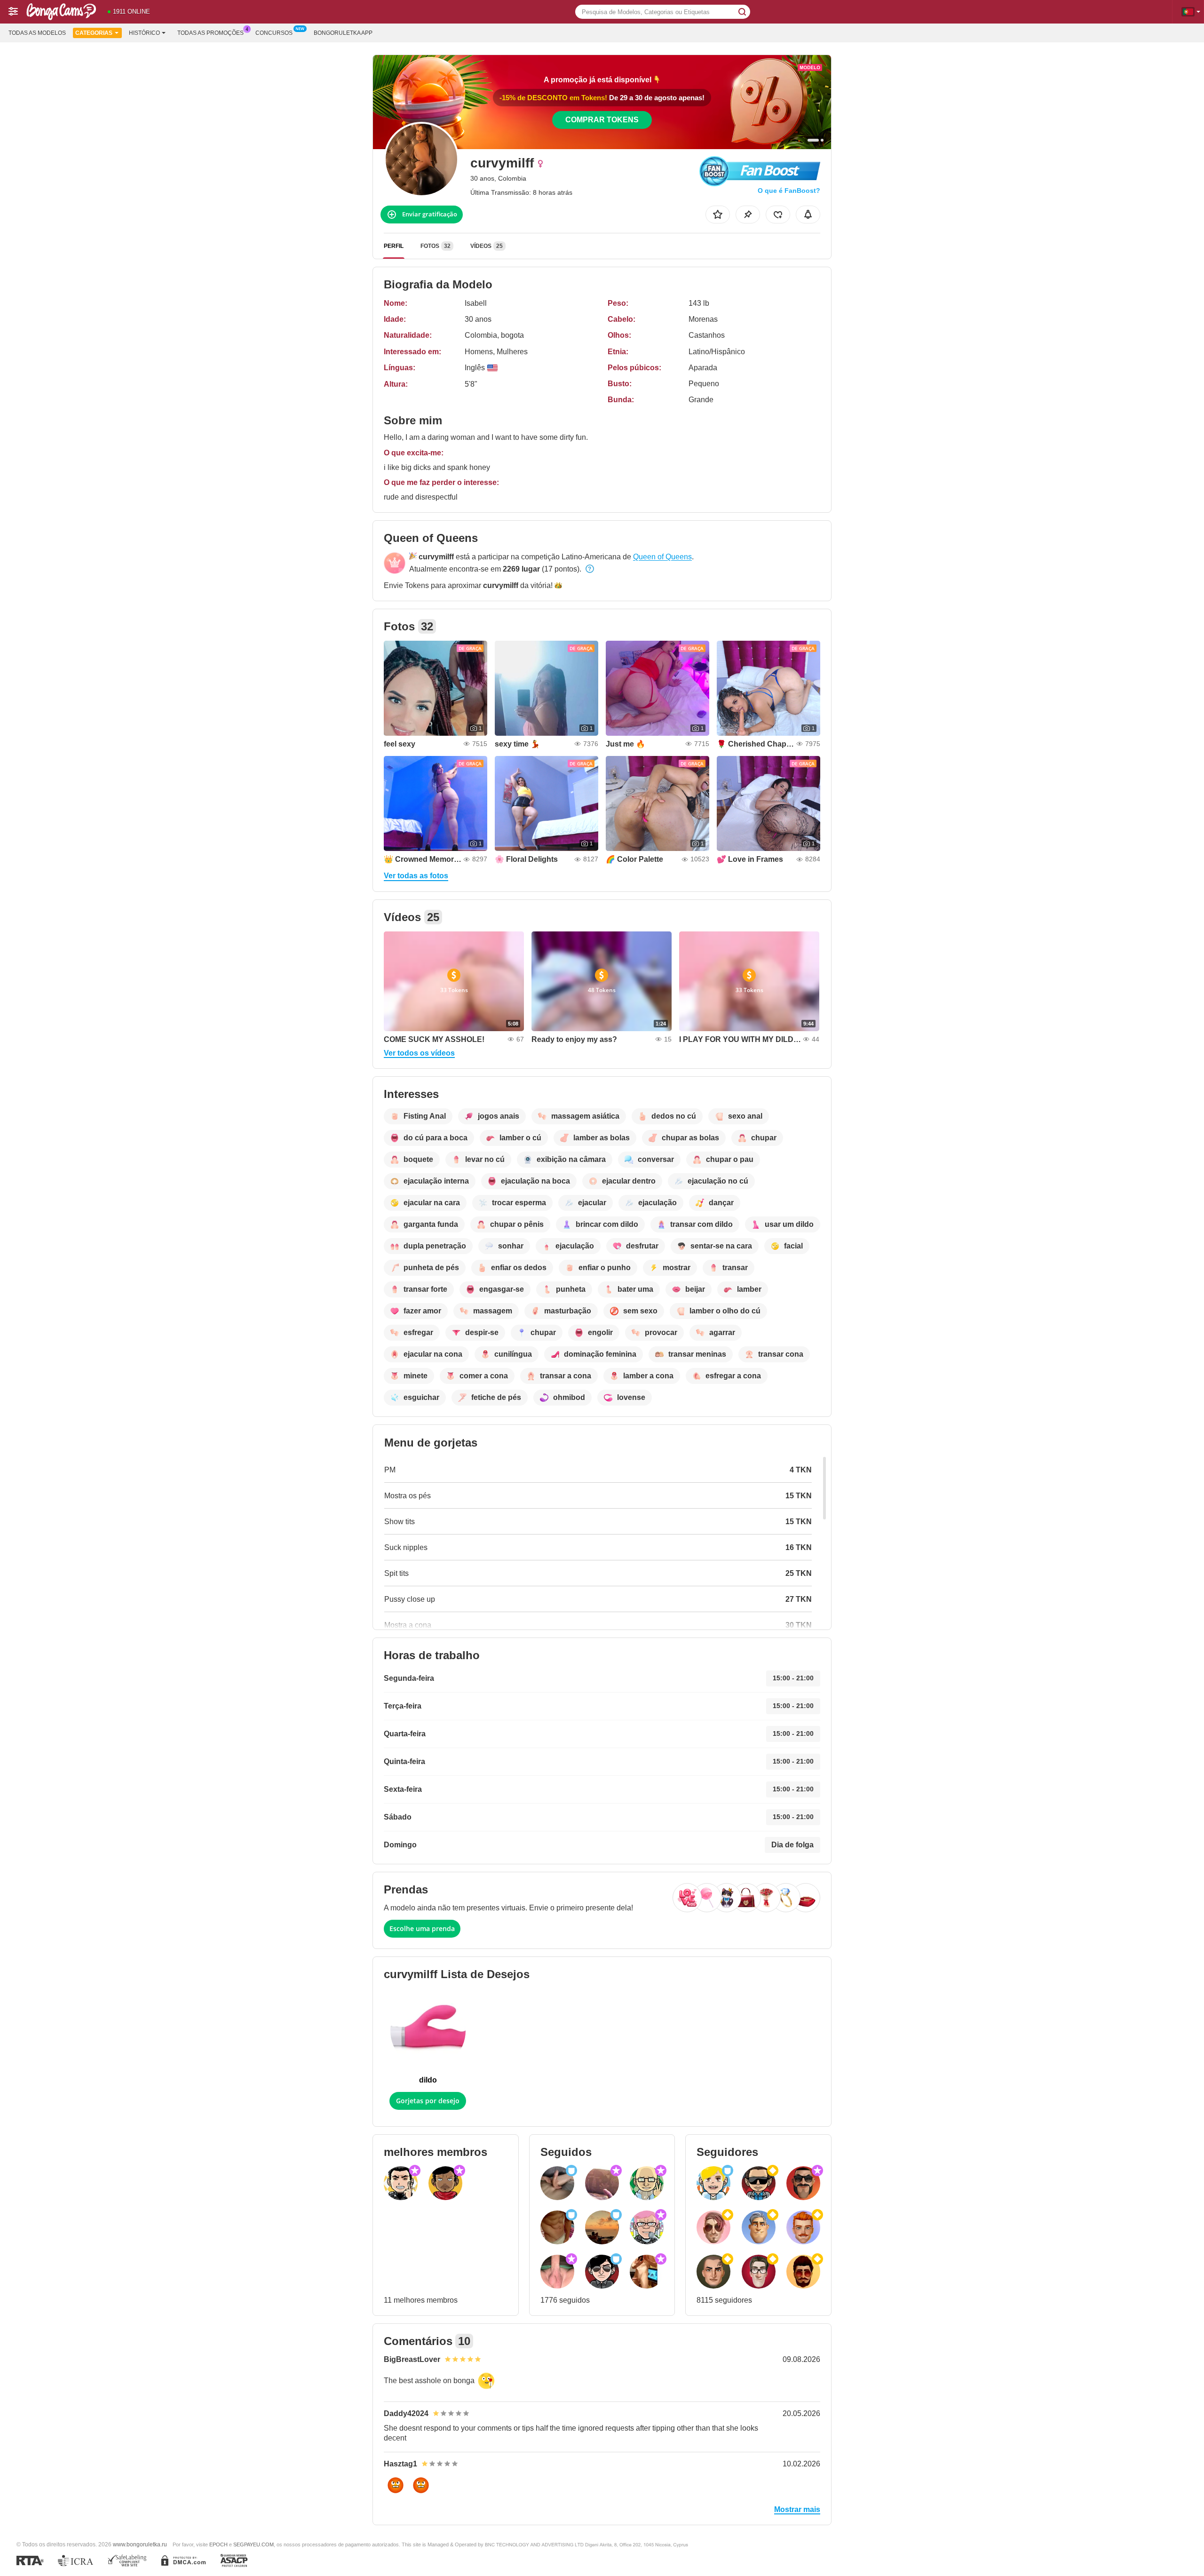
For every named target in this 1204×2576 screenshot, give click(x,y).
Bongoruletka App (343, 33)
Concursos (274, 33)
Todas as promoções (210, 33)
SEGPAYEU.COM (253, 2544)
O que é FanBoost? (789, 191)
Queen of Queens (662, 557)
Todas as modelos (37, 33)
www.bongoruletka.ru (140, 2544)
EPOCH (218, 2544)
